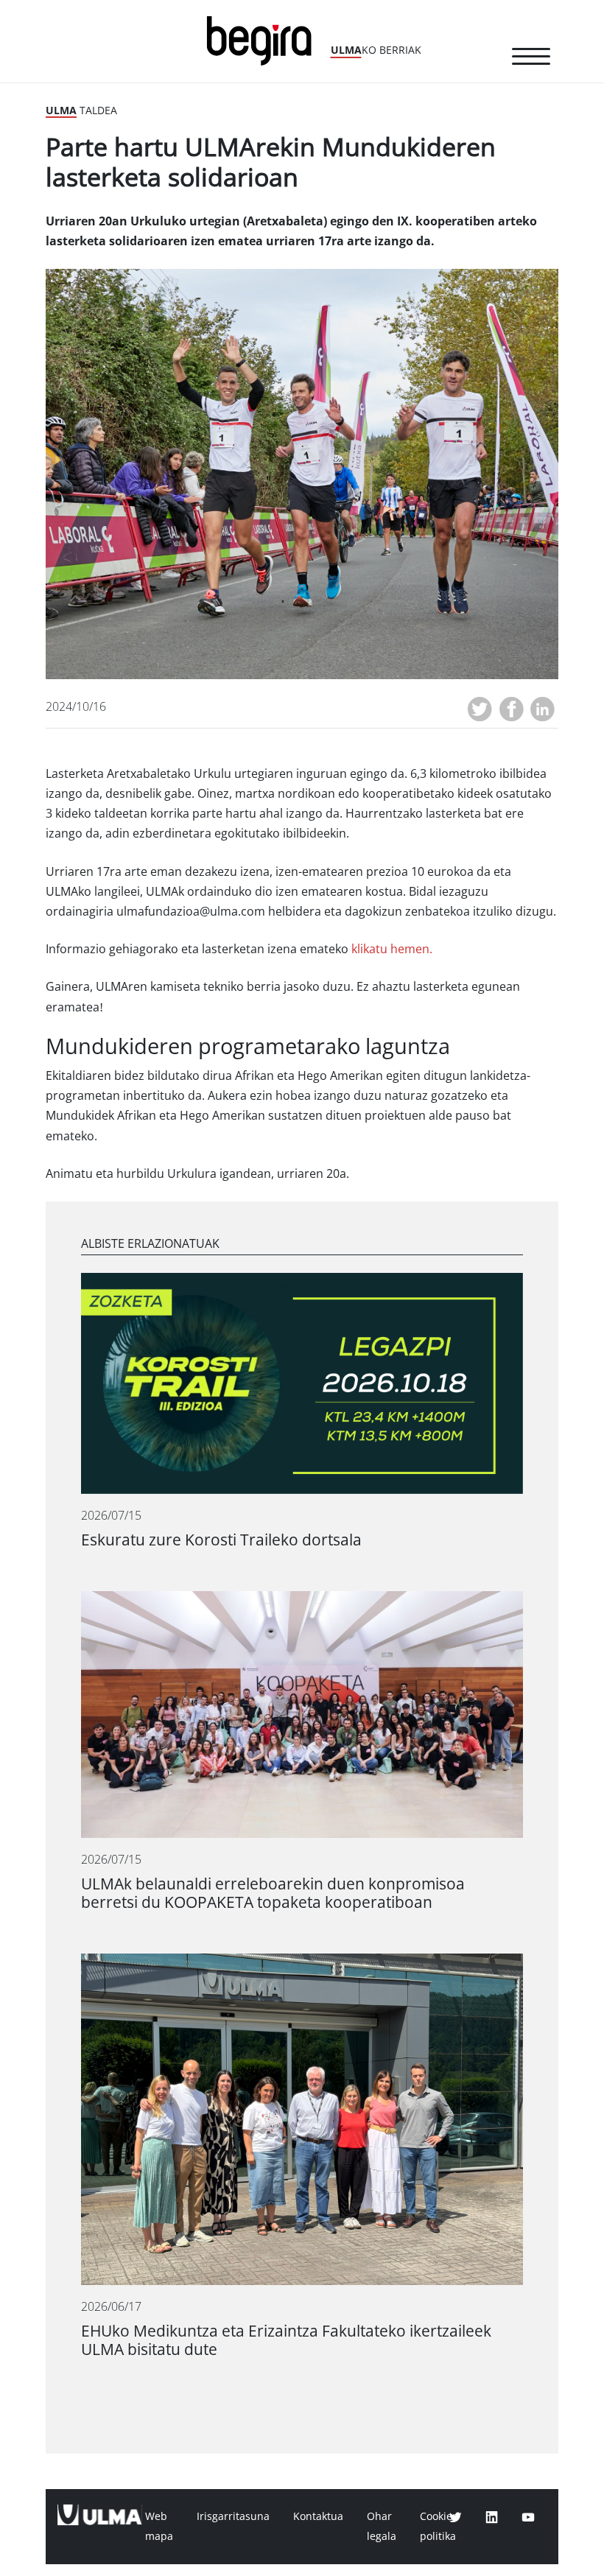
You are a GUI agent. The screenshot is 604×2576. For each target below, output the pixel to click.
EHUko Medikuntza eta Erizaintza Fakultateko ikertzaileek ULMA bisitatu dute (286, 2340)
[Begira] (264, 39)
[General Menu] (531, 59)
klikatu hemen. (392, 949)
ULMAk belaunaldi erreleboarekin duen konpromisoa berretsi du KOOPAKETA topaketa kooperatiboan (273, 1893)
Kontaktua (318, 2516)
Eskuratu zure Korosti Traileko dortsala (221, 1540)
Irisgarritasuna (233, 2516)
